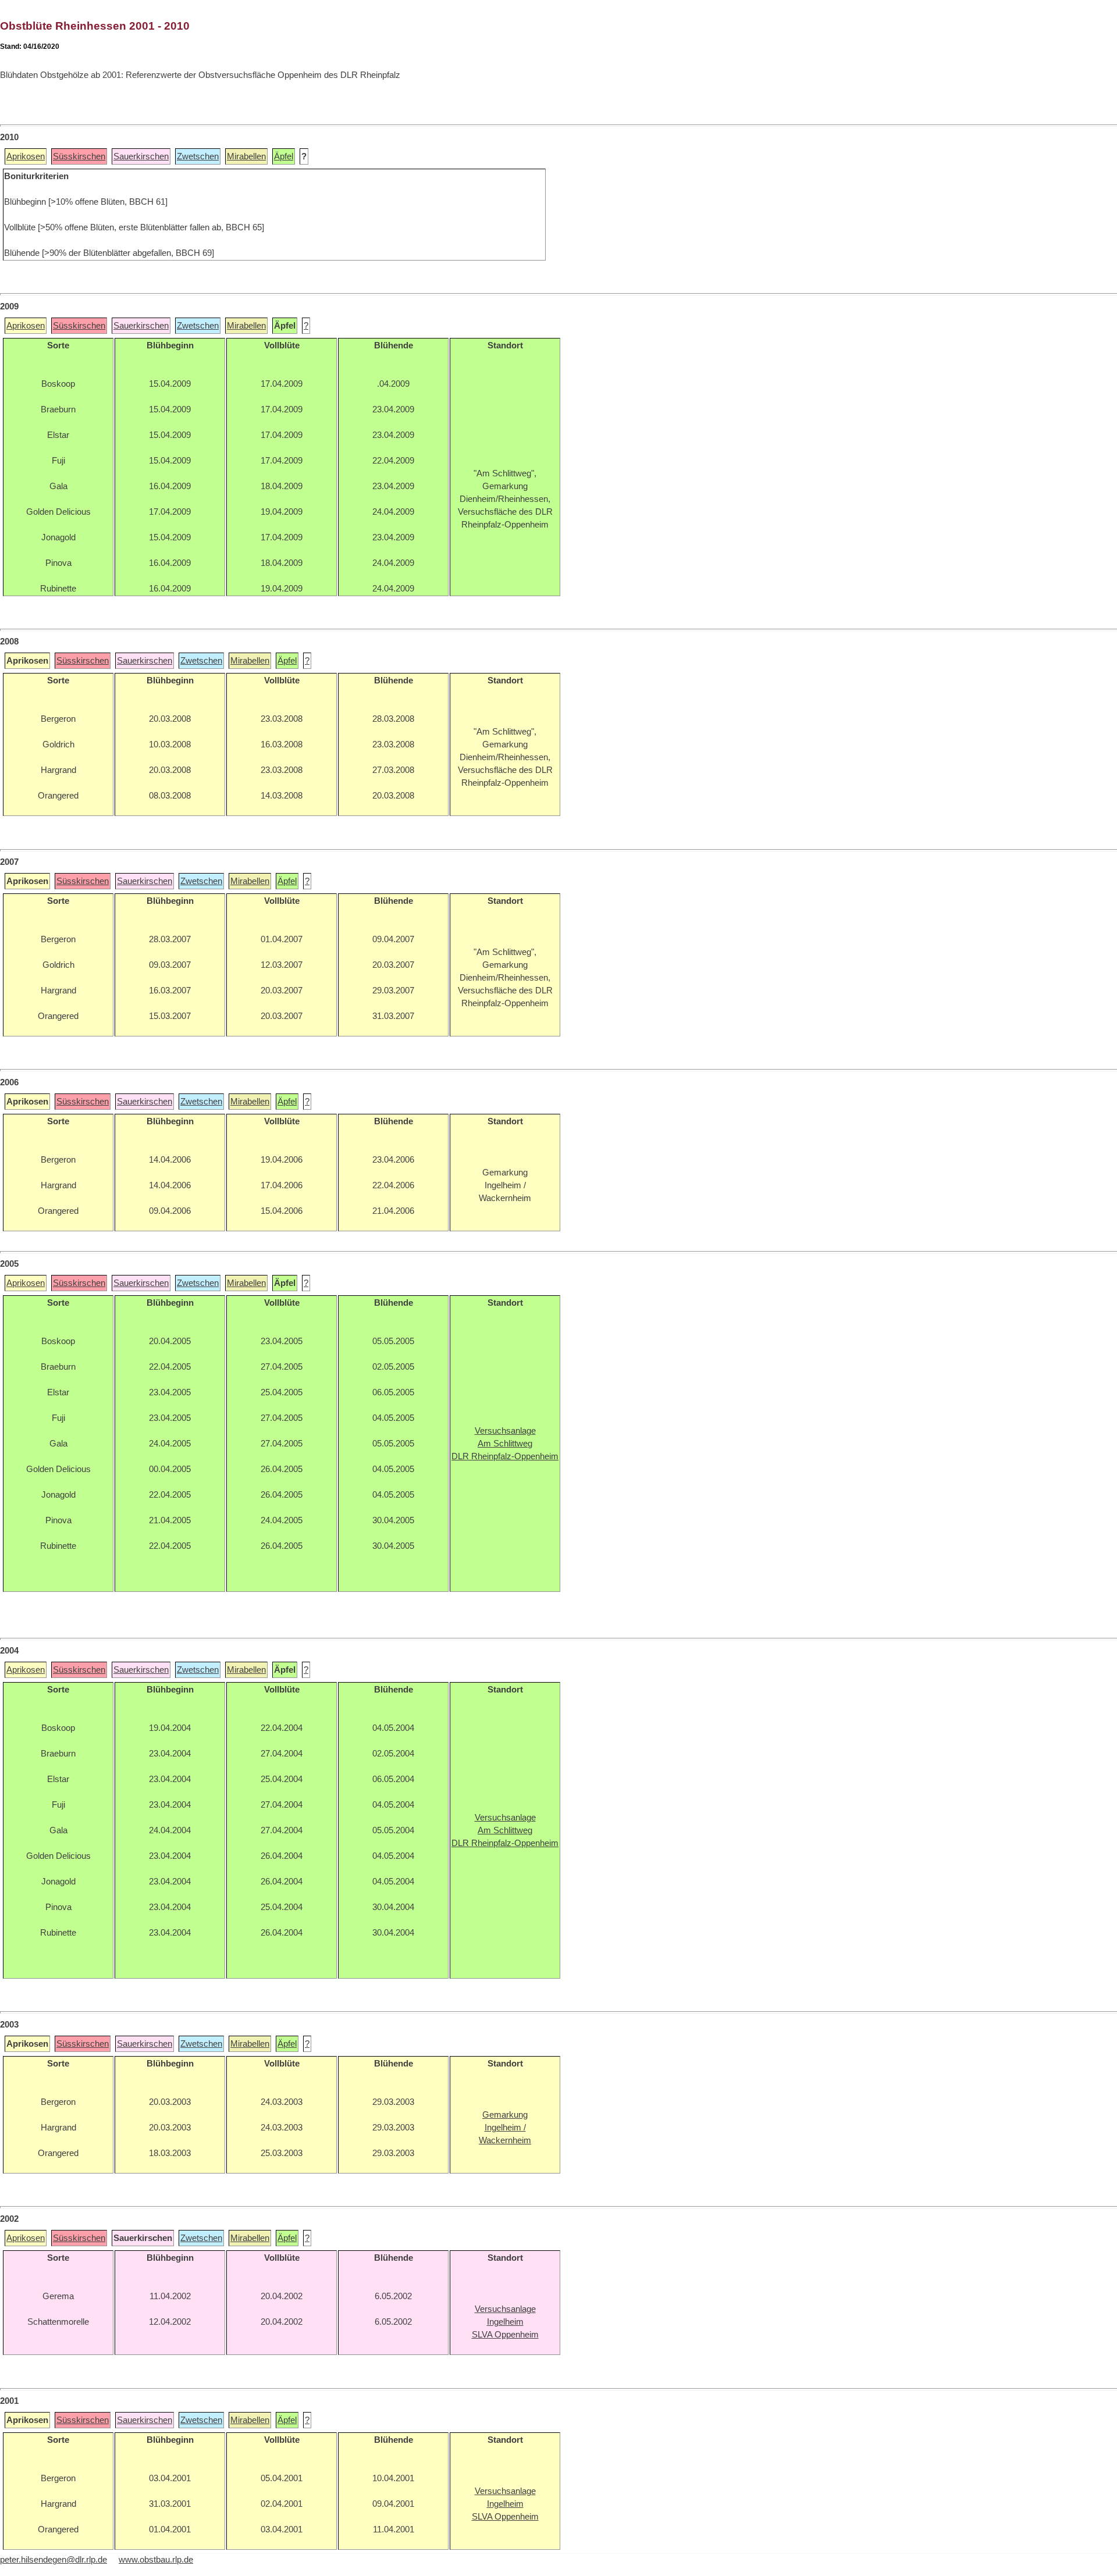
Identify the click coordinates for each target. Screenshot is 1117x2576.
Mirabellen (246, 156)
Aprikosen (26, 156)
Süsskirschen (79, 156)
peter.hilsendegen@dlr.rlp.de (54, 2560)
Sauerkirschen (141, 156)
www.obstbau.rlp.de (156, 2560)
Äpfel (284, 156)
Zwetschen (198, 156)
